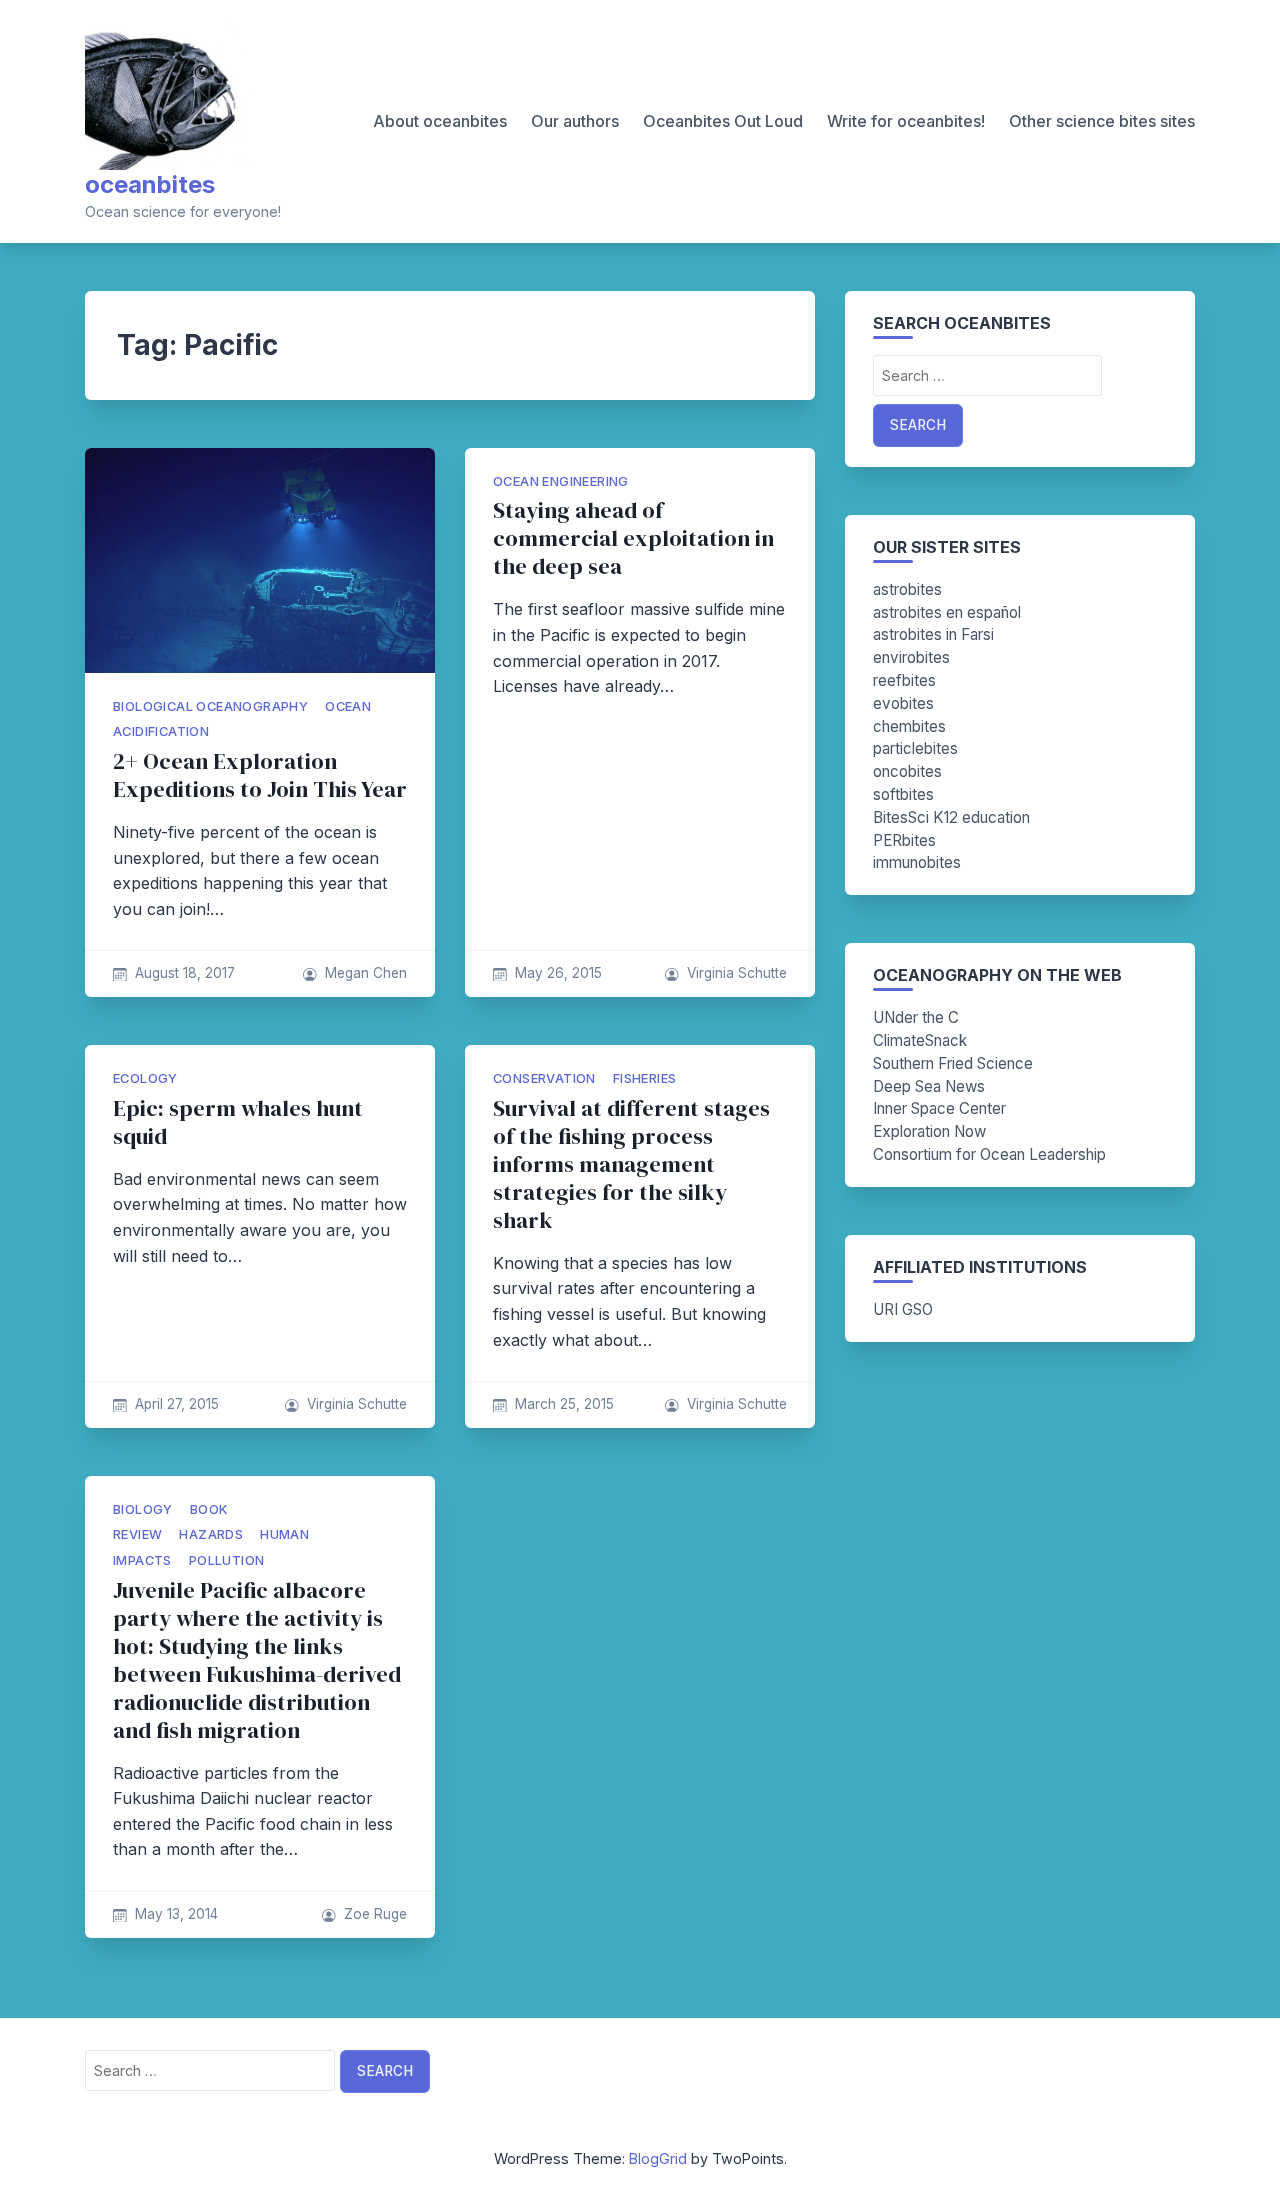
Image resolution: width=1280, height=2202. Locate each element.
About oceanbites (440, 121)
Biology (143, 1509)
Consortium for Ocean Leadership (989, 1154)
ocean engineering (561, 481)
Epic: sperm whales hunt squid (238, 1122)
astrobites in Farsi (933, 634)
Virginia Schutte (737, 973)
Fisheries (645, 1078)
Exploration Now (929, 1131)
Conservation (544, 1078)
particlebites (915, 748)
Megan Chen (366, 973)
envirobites (911, 657)
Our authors (575, 121)
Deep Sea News (929, 1086)
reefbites (904, 680)
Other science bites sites (1102, 121)
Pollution (227, 1560)
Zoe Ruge (375, 1914)
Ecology (145, 1078)
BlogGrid (658, 2158)
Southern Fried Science (953, 1063)
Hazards (211, 1534)
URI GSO (903, 1309)
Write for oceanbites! (906, 121)
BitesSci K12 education (951, 817)
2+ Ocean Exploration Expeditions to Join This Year (260, 775)
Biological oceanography (210, 706)
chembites (909, 726)
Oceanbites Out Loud (723, 121)
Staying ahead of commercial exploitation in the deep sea (633, 538)
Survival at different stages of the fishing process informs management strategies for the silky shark (631, 1164)
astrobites (907, 589)
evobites (903, 703)
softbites (903, 794)
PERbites (904, 840)
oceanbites (150, 184)
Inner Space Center (939, 1108)
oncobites (907, 771)
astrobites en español (947, 612)
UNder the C (916, 1017)
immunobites (917, 862)
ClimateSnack (920, 1040)
